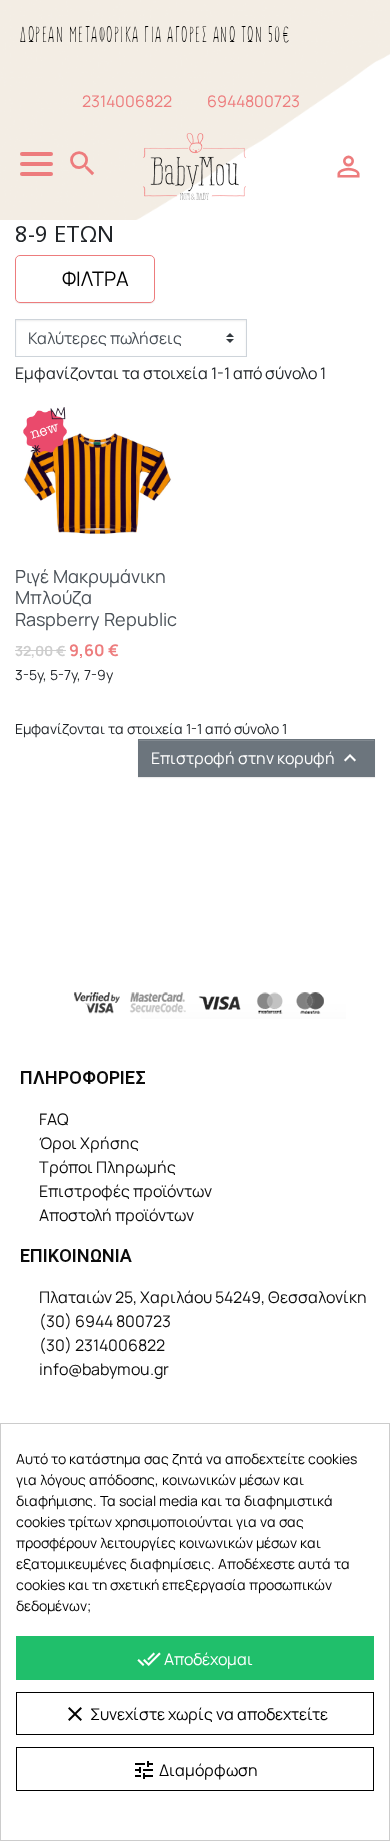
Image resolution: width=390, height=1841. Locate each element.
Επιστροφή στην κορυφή (256, 758)
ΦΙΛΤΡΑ (93, 278)
